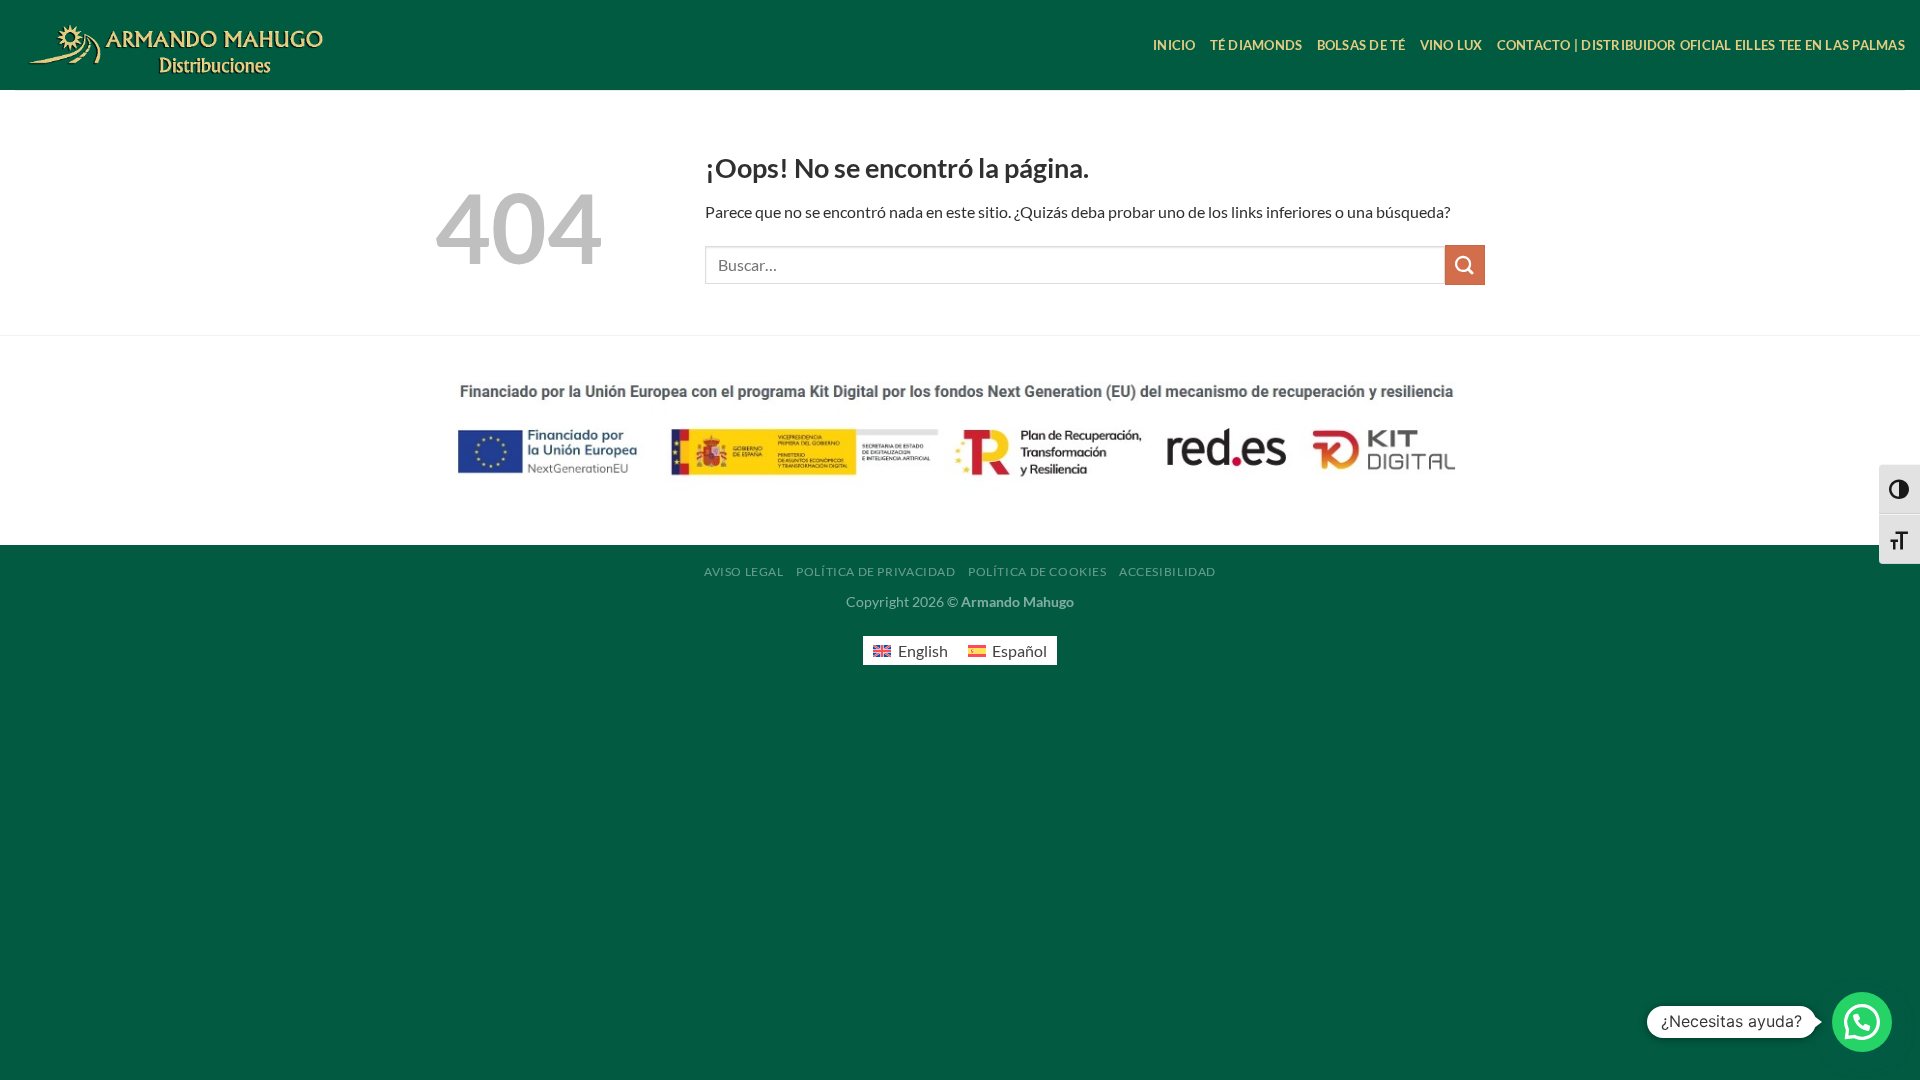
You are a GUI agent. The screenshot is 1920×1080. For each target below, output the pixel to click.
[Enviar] (1465, 264)
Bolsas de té (1361, 45)
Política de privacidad (875, 571)
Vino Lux (1451, 45)
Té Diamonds (1256, 45)
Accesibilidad (1167, 571)
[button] (1862, 1022)
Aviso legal (744, 571)
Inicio (1174, 45)
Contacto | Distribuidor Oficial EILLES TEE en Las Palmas (1701, 45)
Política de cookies (1037, 571)
